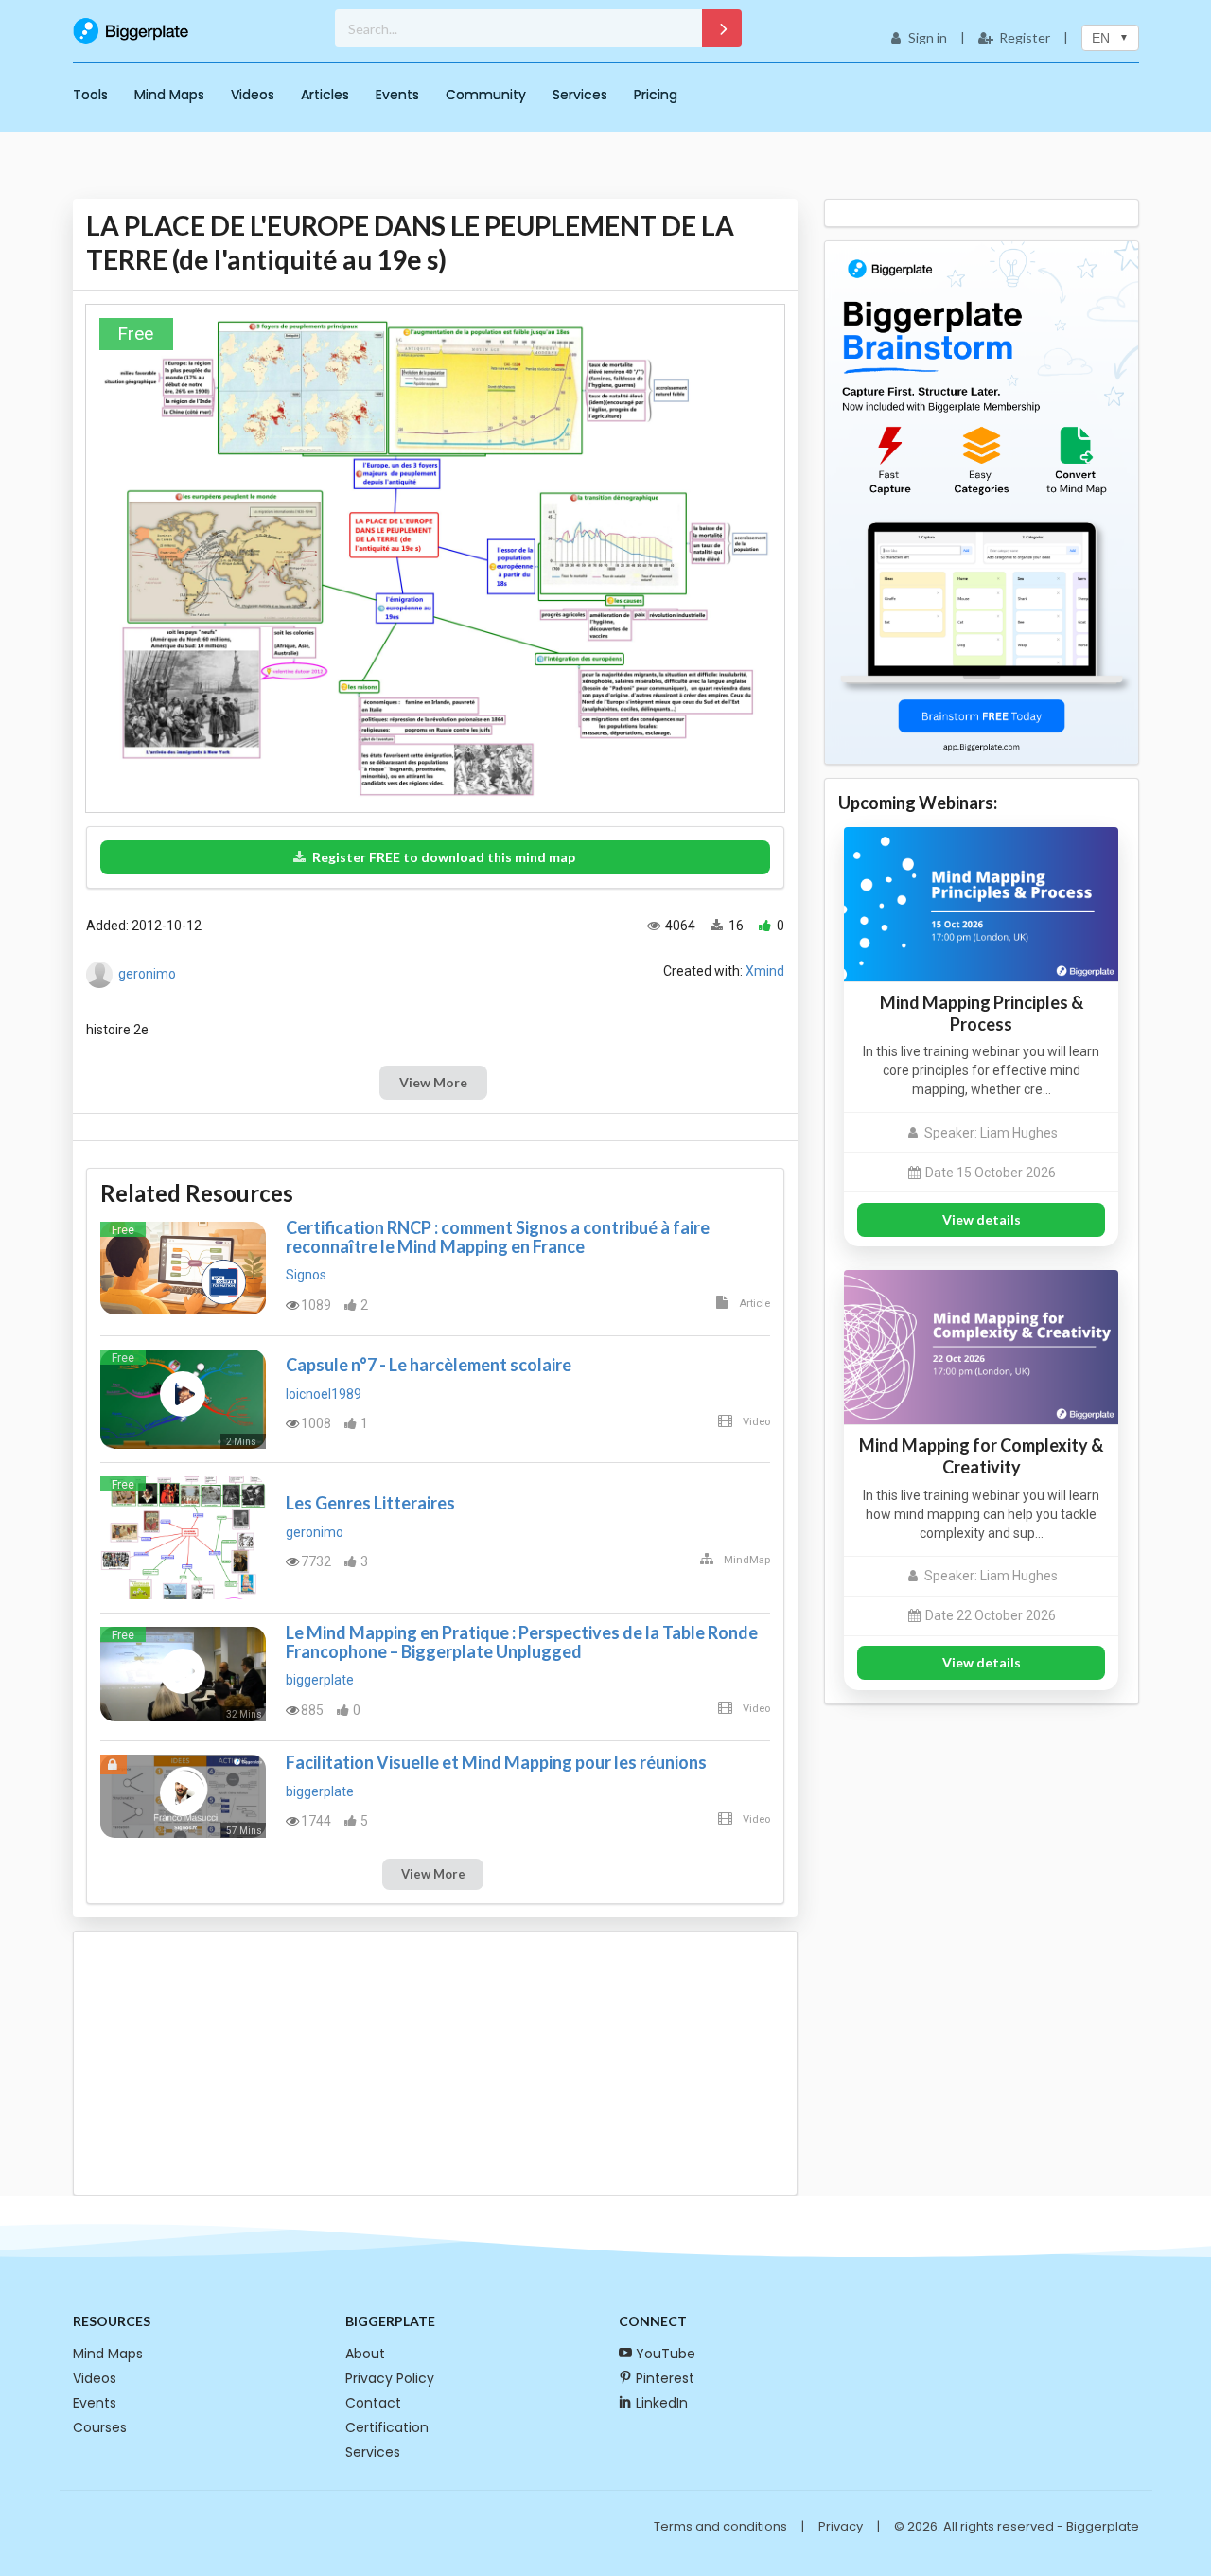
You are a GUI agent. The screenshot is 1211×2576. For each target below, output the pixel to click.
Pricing (656, 95)
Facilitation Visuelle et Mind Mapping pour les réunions (496, 1762)
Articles (325, 95)
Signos (306, 1275)
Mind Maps (169, 95)
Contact (373, 2403)
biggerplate (320, 1680)
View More (433, 1082)
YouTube (666, 2354)
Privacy (841, 2526)
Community (486, 95)
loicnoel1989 (324, 1394)
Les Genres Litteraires (370, 1503)
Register (1025, 37)
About (365, 2354)
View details (982, 1219)
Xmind (765, 971)
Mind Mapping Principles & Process (982, 1013)
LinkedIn (662, 2403)
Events (397, 95)
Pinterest (665, 2378)
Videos (253, 95)
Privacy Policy (390, 2378)
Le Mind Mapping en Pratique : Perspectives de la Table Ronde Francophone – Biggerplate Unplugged (522, 1642)
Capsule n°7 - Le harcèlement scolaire (429, 1365)
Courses (100, 2427)
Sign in (928, 37)
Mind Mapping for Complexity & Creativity (981, 1456)
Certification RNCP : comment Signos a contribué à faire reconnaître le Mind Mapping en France (498, 1237)
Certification (387, 2427)
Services (580, 95)
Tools (90, 95)
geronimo (147, 974)
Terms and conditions (720, 2526)
